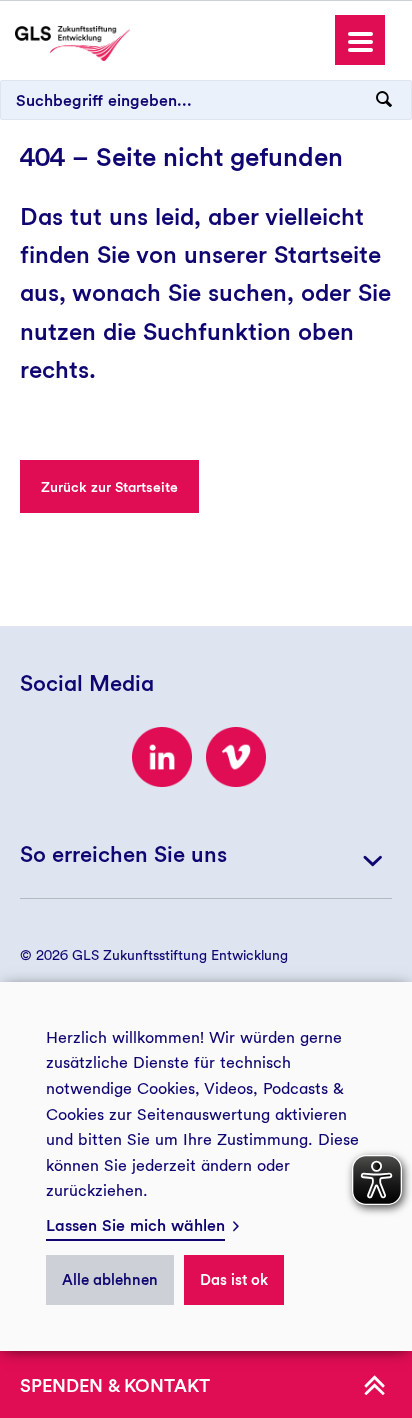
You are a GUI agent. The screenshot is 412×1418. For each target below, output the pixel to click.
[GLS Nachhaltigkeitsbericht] (72, 41)
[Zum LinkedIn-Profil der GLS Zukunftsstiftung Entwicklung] (162, 757)
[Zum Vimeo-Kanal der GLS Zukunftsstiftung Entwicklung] (236, 757)
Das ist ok (234, 1280)
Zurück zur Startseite (109, 487)
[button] (360, 40)
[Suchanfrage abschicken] (384, 100)
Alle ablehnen (110, 1280)
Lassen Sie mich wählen (135, 1225)
